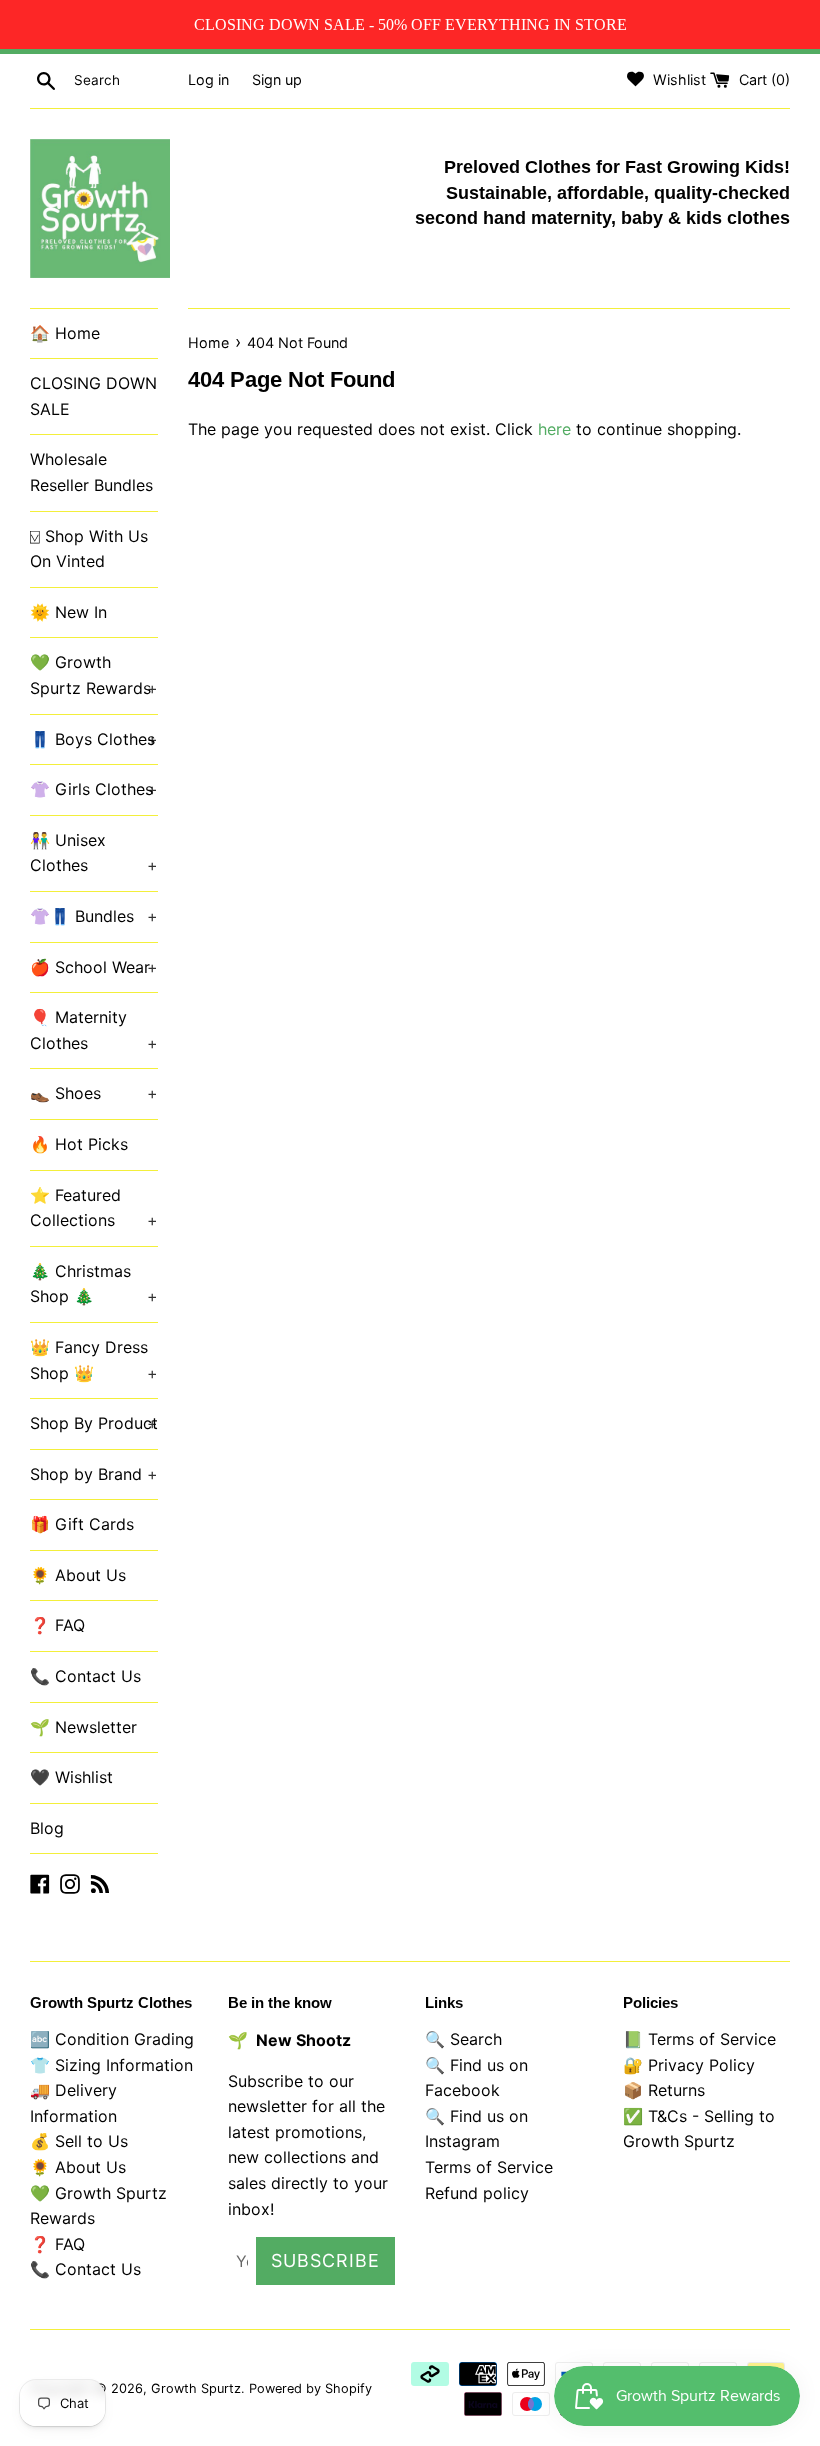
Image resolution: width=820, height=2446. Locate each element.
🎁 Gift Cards (82, 1524)
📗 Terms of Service (699, 2039)
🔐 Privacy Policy (689, 2065)
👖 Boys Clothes (94, 739)
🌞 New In (68, 612)
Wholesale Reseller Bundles (91, 472)
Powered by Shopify (310, 2388)
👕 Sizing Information (111, 2065)
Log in (208, 79)
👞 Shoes (94, 1093)
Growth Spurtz (196, 2388)
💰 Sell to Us (79, 2141)
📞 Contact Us (85, 1676)
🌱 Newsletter (83, 1727)
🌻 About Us (78, 1575)
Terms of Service (489, 2167)
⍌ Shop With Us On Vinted (89, 549)
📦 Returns (664, 2090)
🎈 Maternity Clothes (94, 1030)
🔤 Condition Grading (112, 2039)
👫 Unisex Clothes (94, 853)
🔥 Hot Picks (79, 1144)
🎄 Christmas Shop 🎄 (94, 1284)
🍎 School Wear (94, 967)
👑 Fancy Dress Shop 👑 (94, 1360)
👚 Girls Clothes (94, 789)
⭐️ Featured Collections (94, 1208)
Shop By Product (94, 1423)
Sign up (277, 79)
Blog (47, 1828)
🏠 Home (65, 333)
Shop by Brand (94, 1474)
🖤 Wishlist (71, 1777)
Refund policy (477, 2193)
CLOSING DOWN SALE (93, 396)
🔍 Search (463, 2039)
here (554, 429)
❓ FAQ (57, 1625)
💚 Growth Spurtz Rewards (94, 675)
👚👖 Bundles (94, 916)
